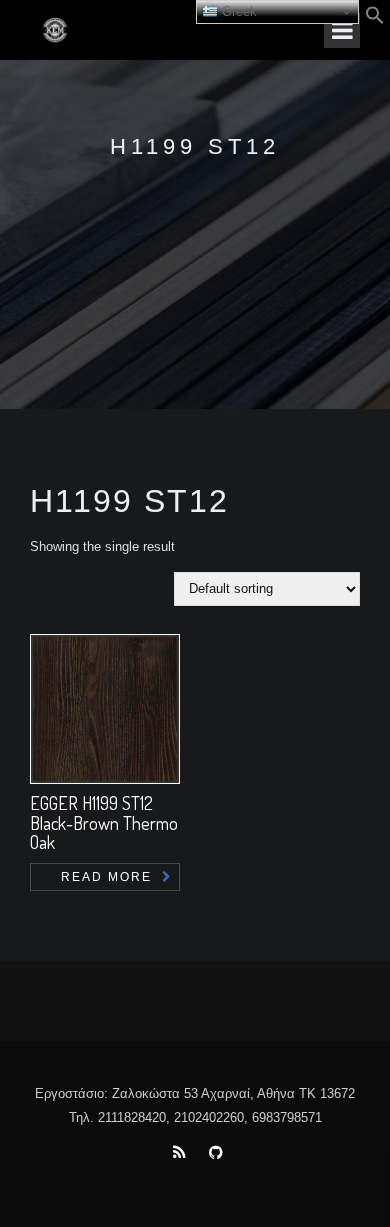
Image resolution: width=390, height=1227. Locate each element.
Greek (237, 11)
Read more (106, 877)
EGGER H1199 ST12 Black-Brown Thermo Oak (104, 823)
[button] (375, 20)
